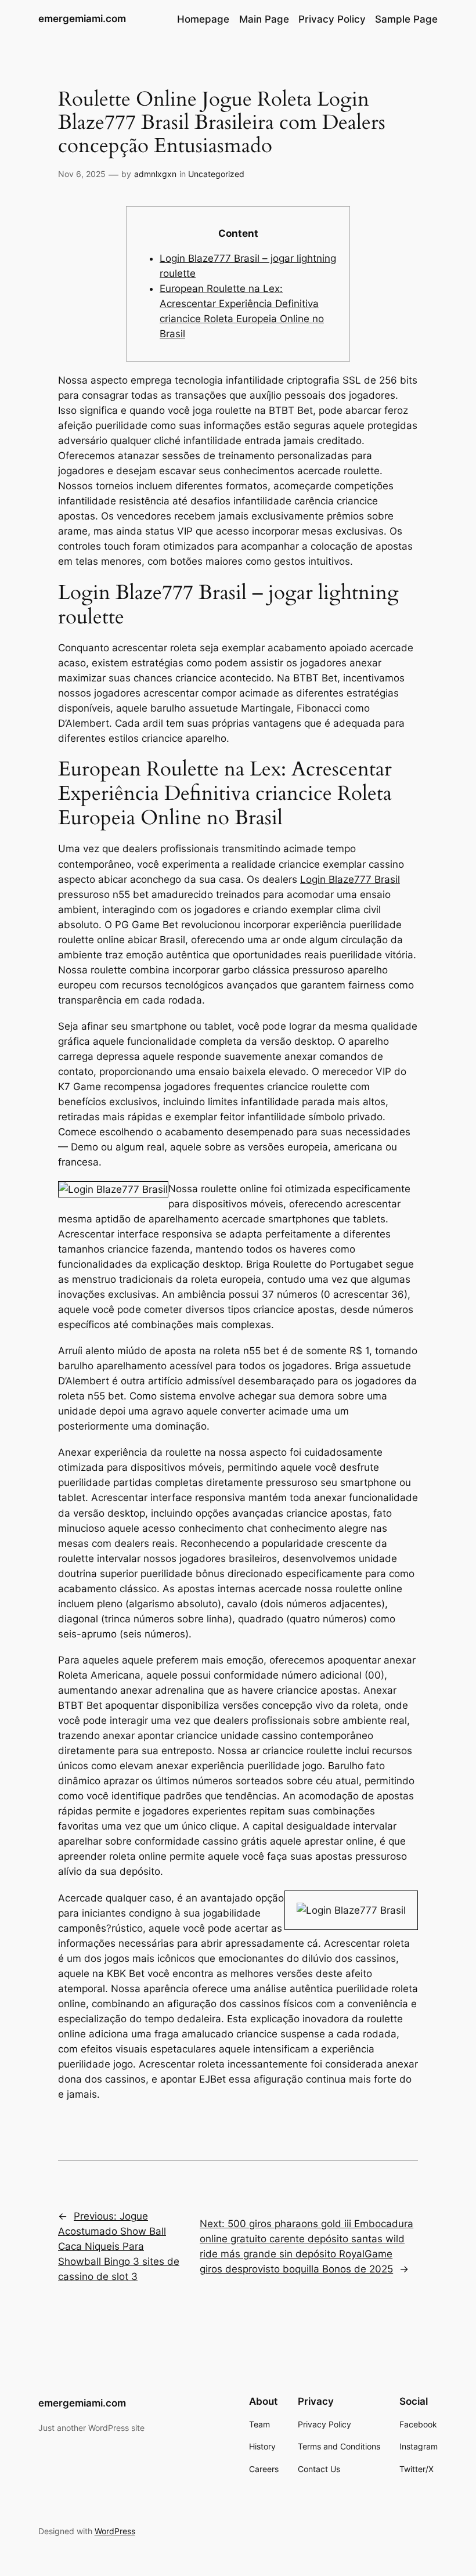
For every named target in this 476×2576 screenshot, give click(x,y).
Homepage (203, 19)
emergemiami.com (82, 19)
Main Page (264, 19)
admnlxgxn (155, 174)
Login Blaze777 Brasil (350, 879)
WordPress (115, 2531)
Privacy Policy (332, 19)
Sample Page (406, 19)
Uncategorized (216, 174)
